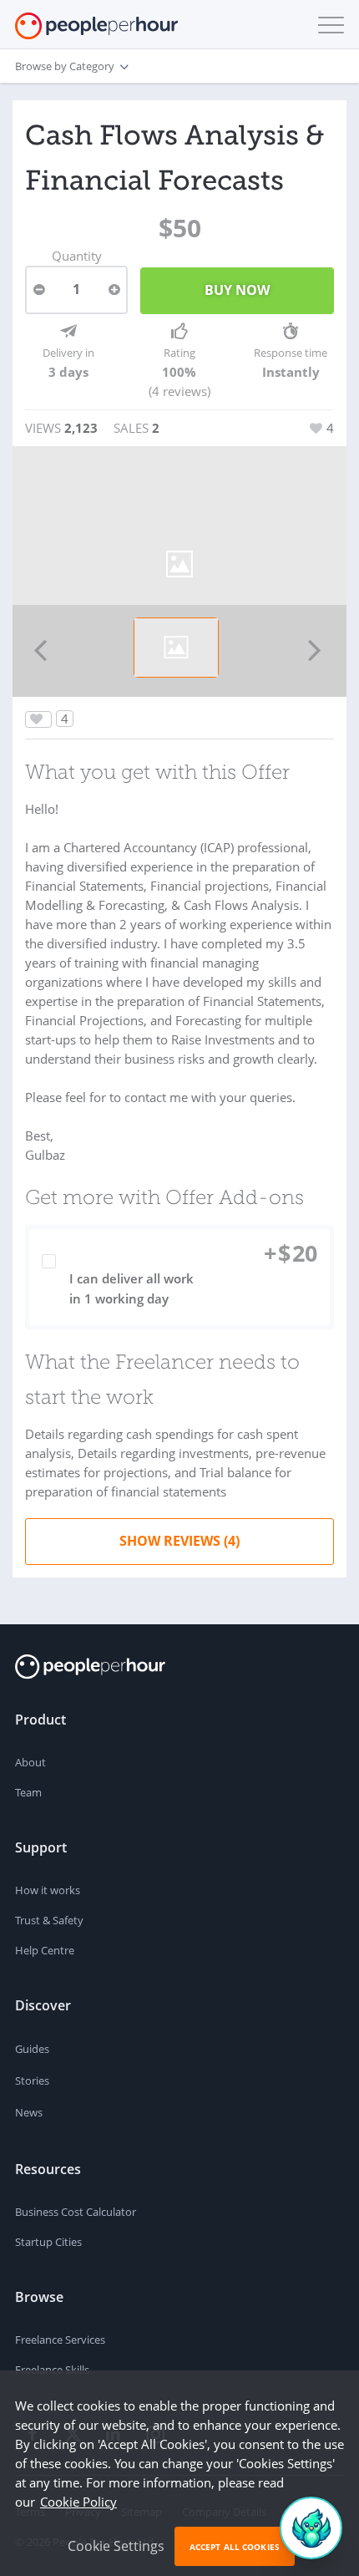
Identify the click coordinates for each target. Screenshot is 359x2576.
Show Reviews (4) (179, 1541)
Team (28, 1792)
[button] (327, 25)
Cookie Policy (78, 2502)
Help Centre (45, 1950)
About (30, 1762)
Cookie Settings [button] (116, 2546)
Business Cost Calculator (76, 2212)
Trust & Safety (49, 1920)
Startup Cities (48, 2242)
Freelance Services (60, 2340)
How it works (48, 1890)
